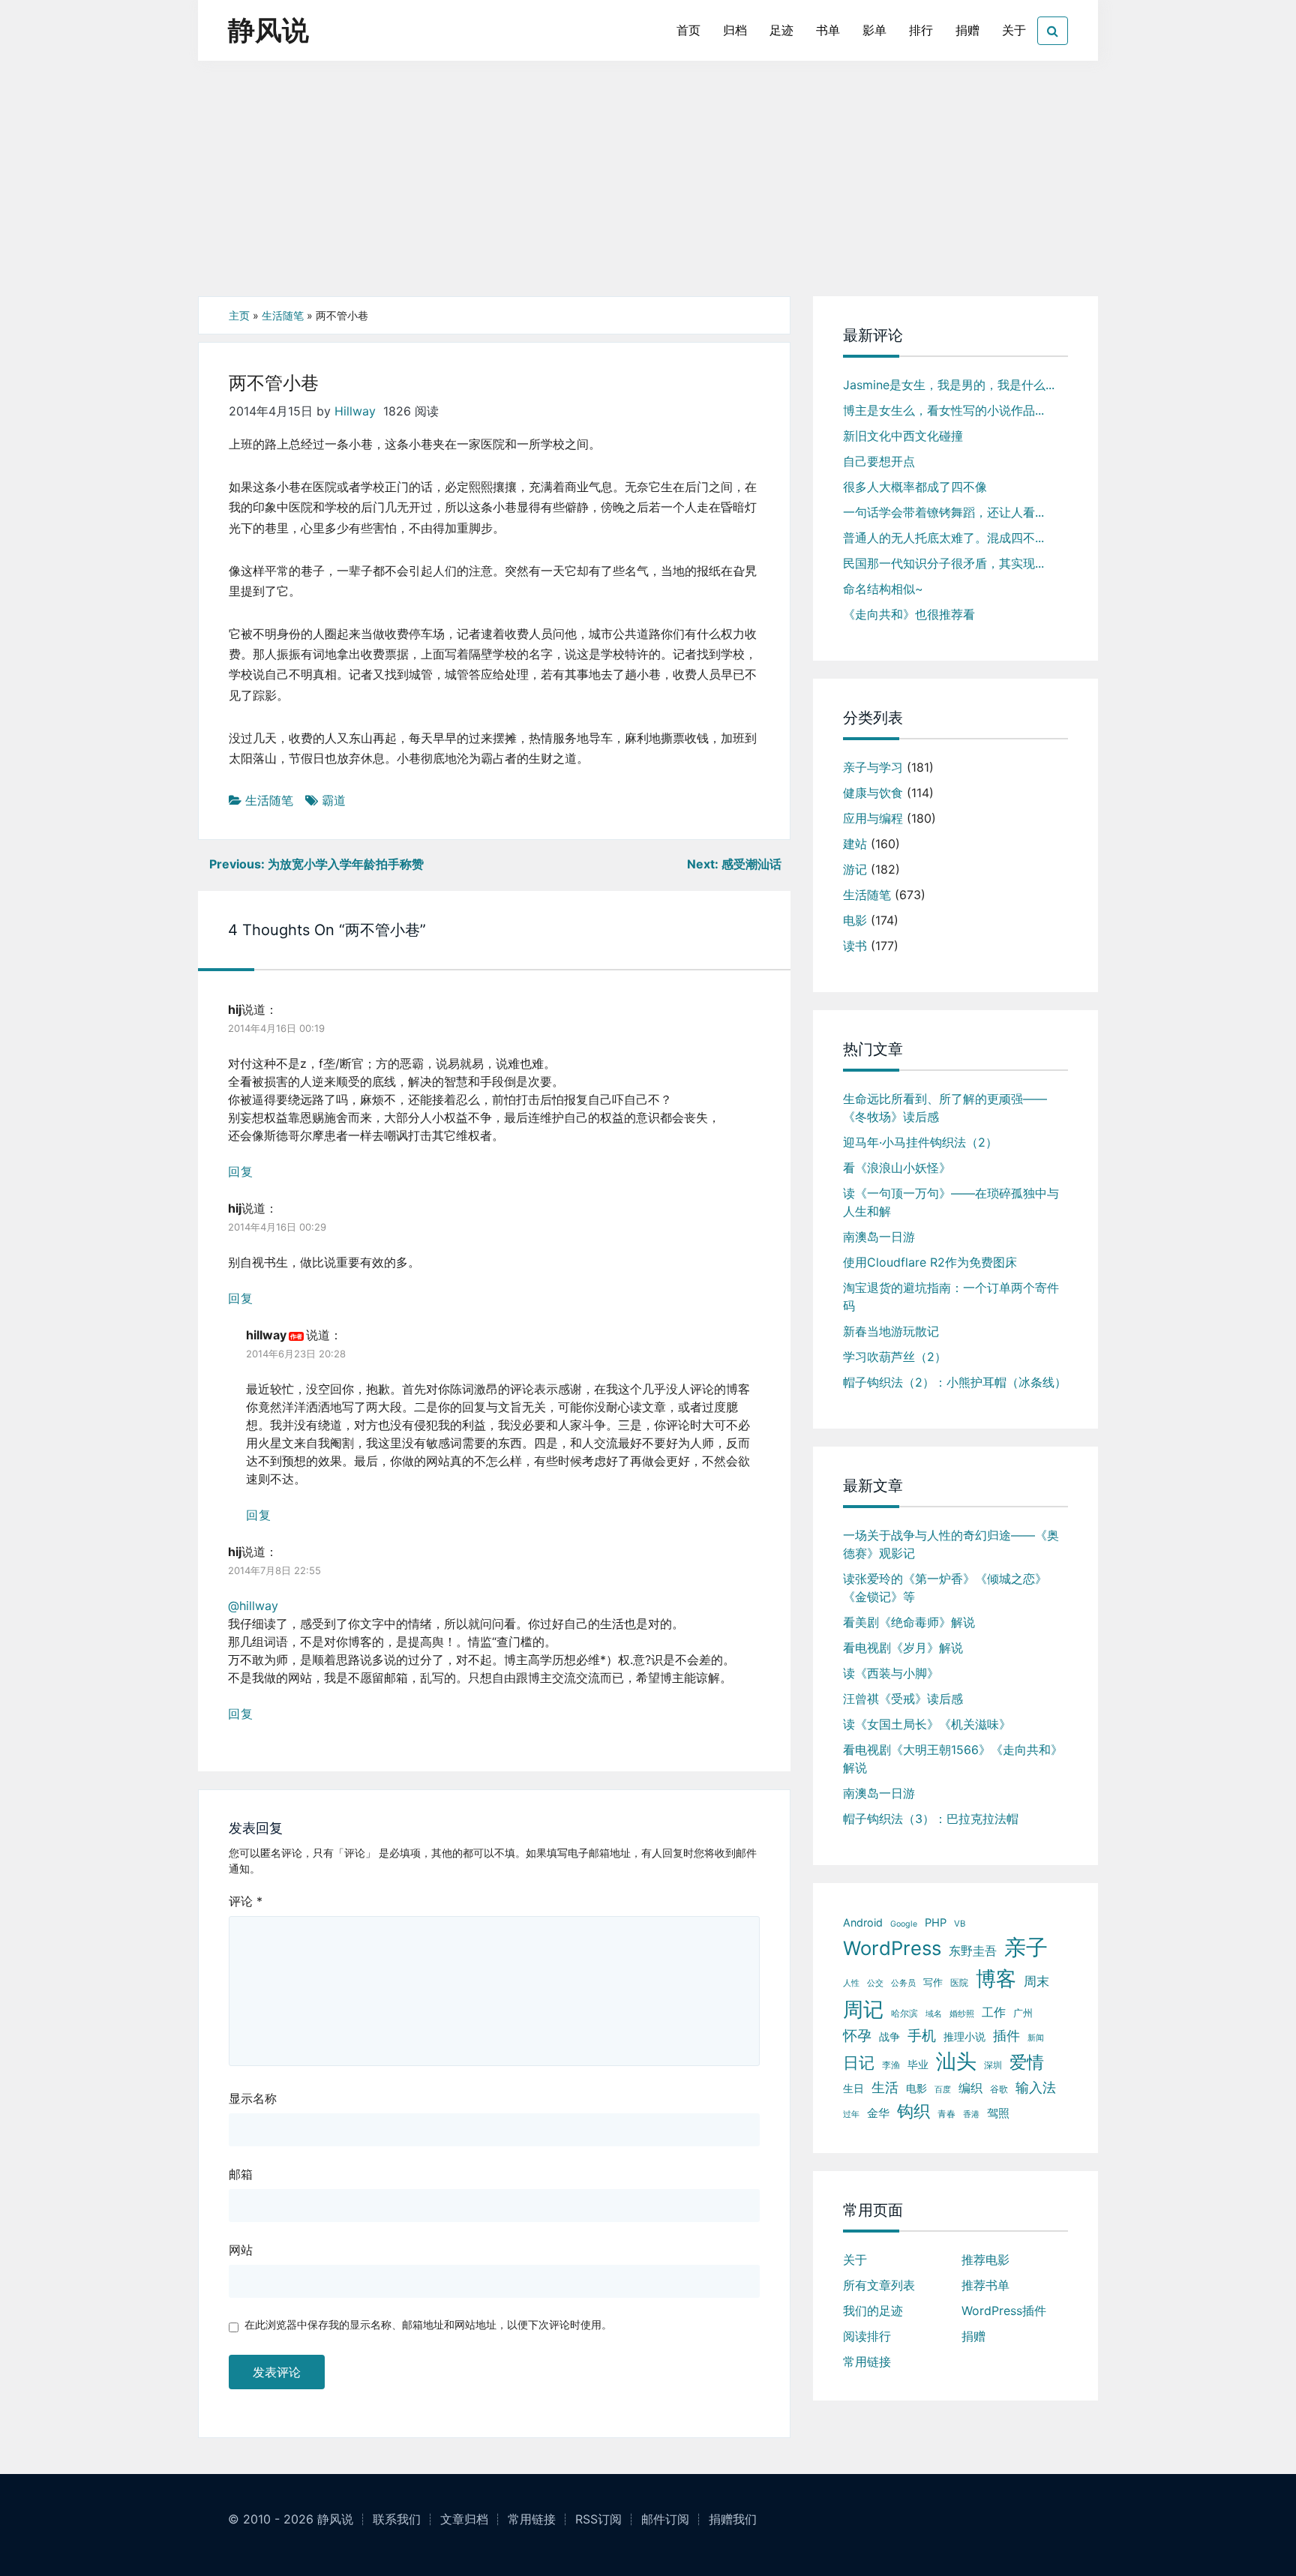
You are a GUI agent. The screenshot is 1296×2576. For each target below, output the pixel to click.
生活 (885, 2087)
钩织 (913, 2111)
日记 (859, 2063)
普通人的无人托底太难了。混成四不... (943, 538)
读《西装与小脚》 (891, 1673)
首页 (688, 30)
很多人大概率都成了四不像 (915, 487)
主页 (239, 315)
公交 (875, 1983)
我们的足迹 (873, 2311)
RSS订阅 (598, 2519)
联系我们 (397, 2519)
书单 (828, 30)
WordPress (892, 1948)
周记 (863, 2009)
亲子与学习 (873, 767)
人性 (851, 1983)
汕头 (956, 2061)
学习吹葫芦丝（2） (895, 1357)
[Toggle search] (1053, 31)
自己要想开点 (879, 461)
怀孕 (857, 2036)
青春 (946, 2114)
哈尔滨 (904, 2013)
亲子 (1026, 1947)
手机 (922, 2036)
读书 (855, 946)
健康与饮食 (873, 793)
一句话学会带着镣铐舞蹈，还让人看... (943, 512)
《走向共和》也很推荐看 (909, 614)
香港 (971, 2114)
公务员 (903, 1983)
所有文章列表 (879, 2285)
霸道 (334, 800)
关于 (1014, 30)
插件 (1006, 2036)
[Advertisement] (648, 184)
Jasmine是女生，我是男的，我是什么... (949, 385)
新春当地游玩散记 (891, 1331)
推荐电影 (985, 2260)
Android (863, 1922)
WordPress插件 (1004, 2311)
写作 (933, 1982)
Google (904, 1924)
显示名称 (253, 2098)
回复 (241, 1171)
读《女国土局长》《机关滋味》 (927, 1724)
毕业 (918, 2065)
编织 (970, 2088)
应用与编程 (873, 818)
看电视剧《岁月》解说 (903, 1648)
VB (960, 1924)
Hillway (355, 411)
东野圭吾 (973, 1951)
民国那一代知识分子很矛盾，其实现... (943, 563)
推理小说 (964, 2037)
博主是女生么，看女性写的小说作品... (943, 410)
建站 (855, 844)
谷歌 (999, 2089)
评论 (246, 1901)
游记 (855, 869)
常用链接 (867, 2362)
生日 (853, 2088)
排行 (921, 30)
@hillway (253, 1606)
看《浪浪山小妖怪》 (897, 1168)
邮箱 (241, 2174)
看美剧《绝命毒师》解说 (909, 1622)
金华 (878, 2113)
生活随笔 (283, 315)
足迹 (781, 30)
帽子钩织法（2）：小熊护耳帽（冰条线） (955, 1382)
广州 (1023, 2013)
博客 (996, 1979)
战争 (889, 2036)
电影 (855, 920)
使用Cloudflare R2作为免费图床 (930, 1262)
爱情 (1027, 2062)
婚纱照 (962, 2014)
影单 (874, 30)
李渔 (891, 2065)
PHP (936, 1923)
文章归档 (464, 2519)
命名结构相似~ (883, 589)
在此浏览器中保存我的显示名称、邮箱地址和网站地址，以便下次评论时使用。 (428, 2324)
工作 (994, 2012)
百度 (943, 2090)
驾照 (998, 2113)
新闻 (1036, 2038)
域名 (934, 2014)
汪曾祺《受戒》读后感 (903, 1699)
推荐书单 (985, 2285)
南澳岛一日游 (879, 1237)
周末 (1036, 1981)
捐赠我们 (733, 2519)
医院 (959, 1982)
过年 (851, 2114)
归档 (735, 30)
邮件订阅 (665, 2519)
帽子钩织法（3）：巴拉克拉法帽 (931, 1819)
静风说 (268, 30)
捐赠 (967, 30)
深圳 (993, 2065)
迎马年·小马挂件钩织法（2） (920, 1142)
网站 (241, 2250)
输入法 (1036, 2087)
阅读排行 (867, 2336)
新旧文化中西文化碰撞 (903, 436)
